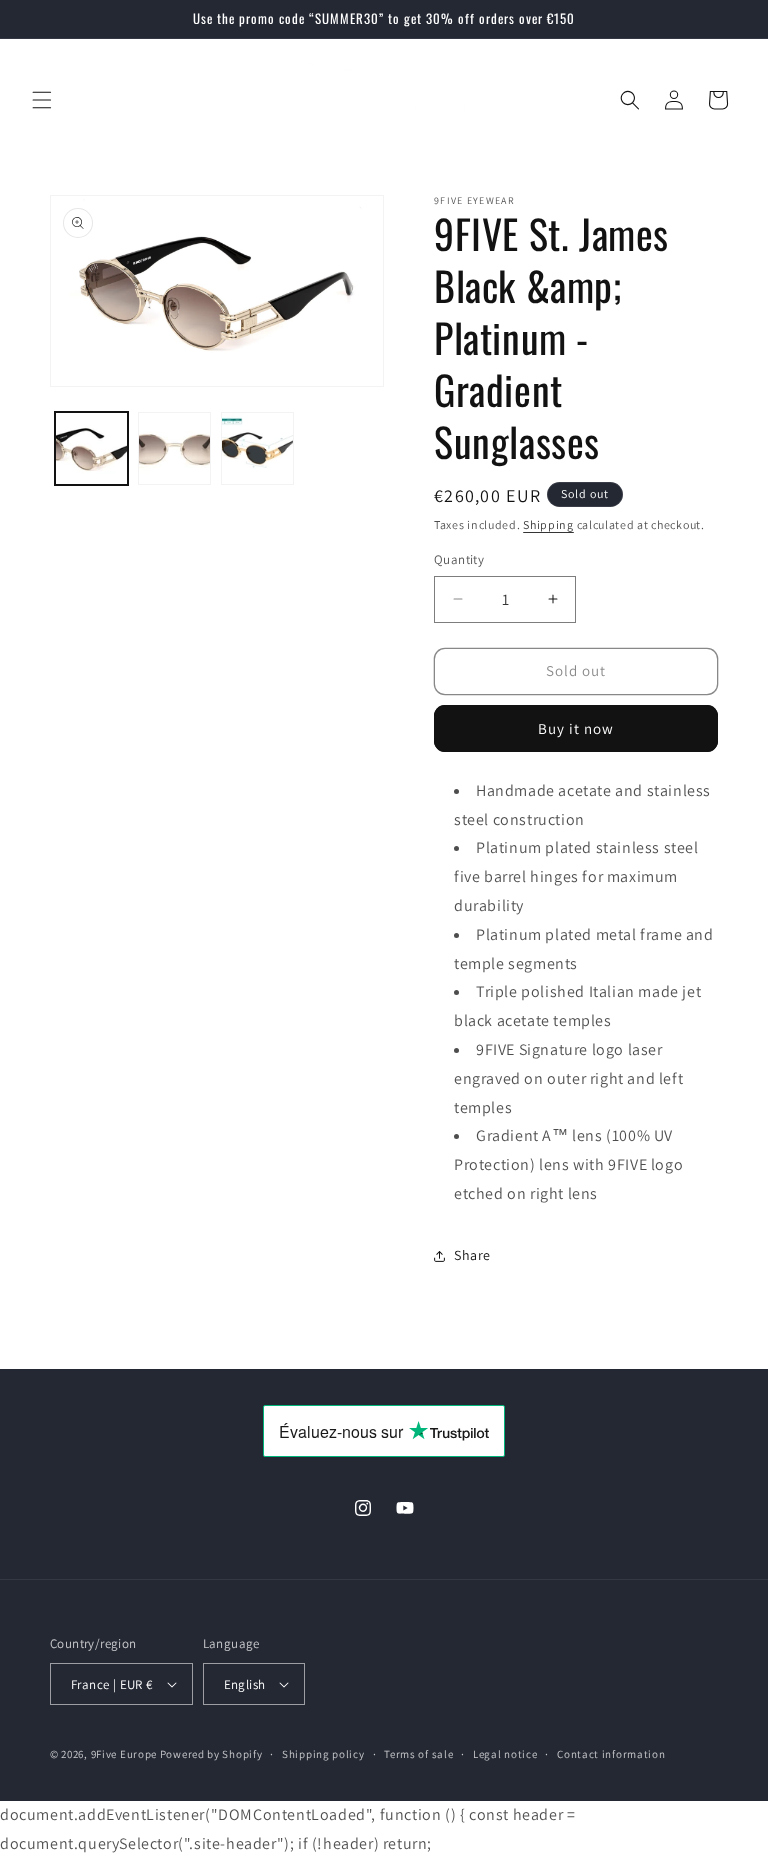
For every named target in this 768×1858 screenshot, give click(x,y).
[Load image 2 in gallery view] (174, 448)
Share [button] (472, 1255)
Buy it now (576, 728)
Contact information (611, 1754)
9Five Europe (124, 1754)
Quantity (459, 559)
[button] (42, 100)
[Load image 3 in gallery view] (257, 448)
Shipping (548, 524)
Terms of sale (418, 1754)
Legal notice (505, 1754)
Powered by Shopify (211, 1754)
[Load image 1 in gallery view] (91, 448)
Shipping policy (323, 1754)
